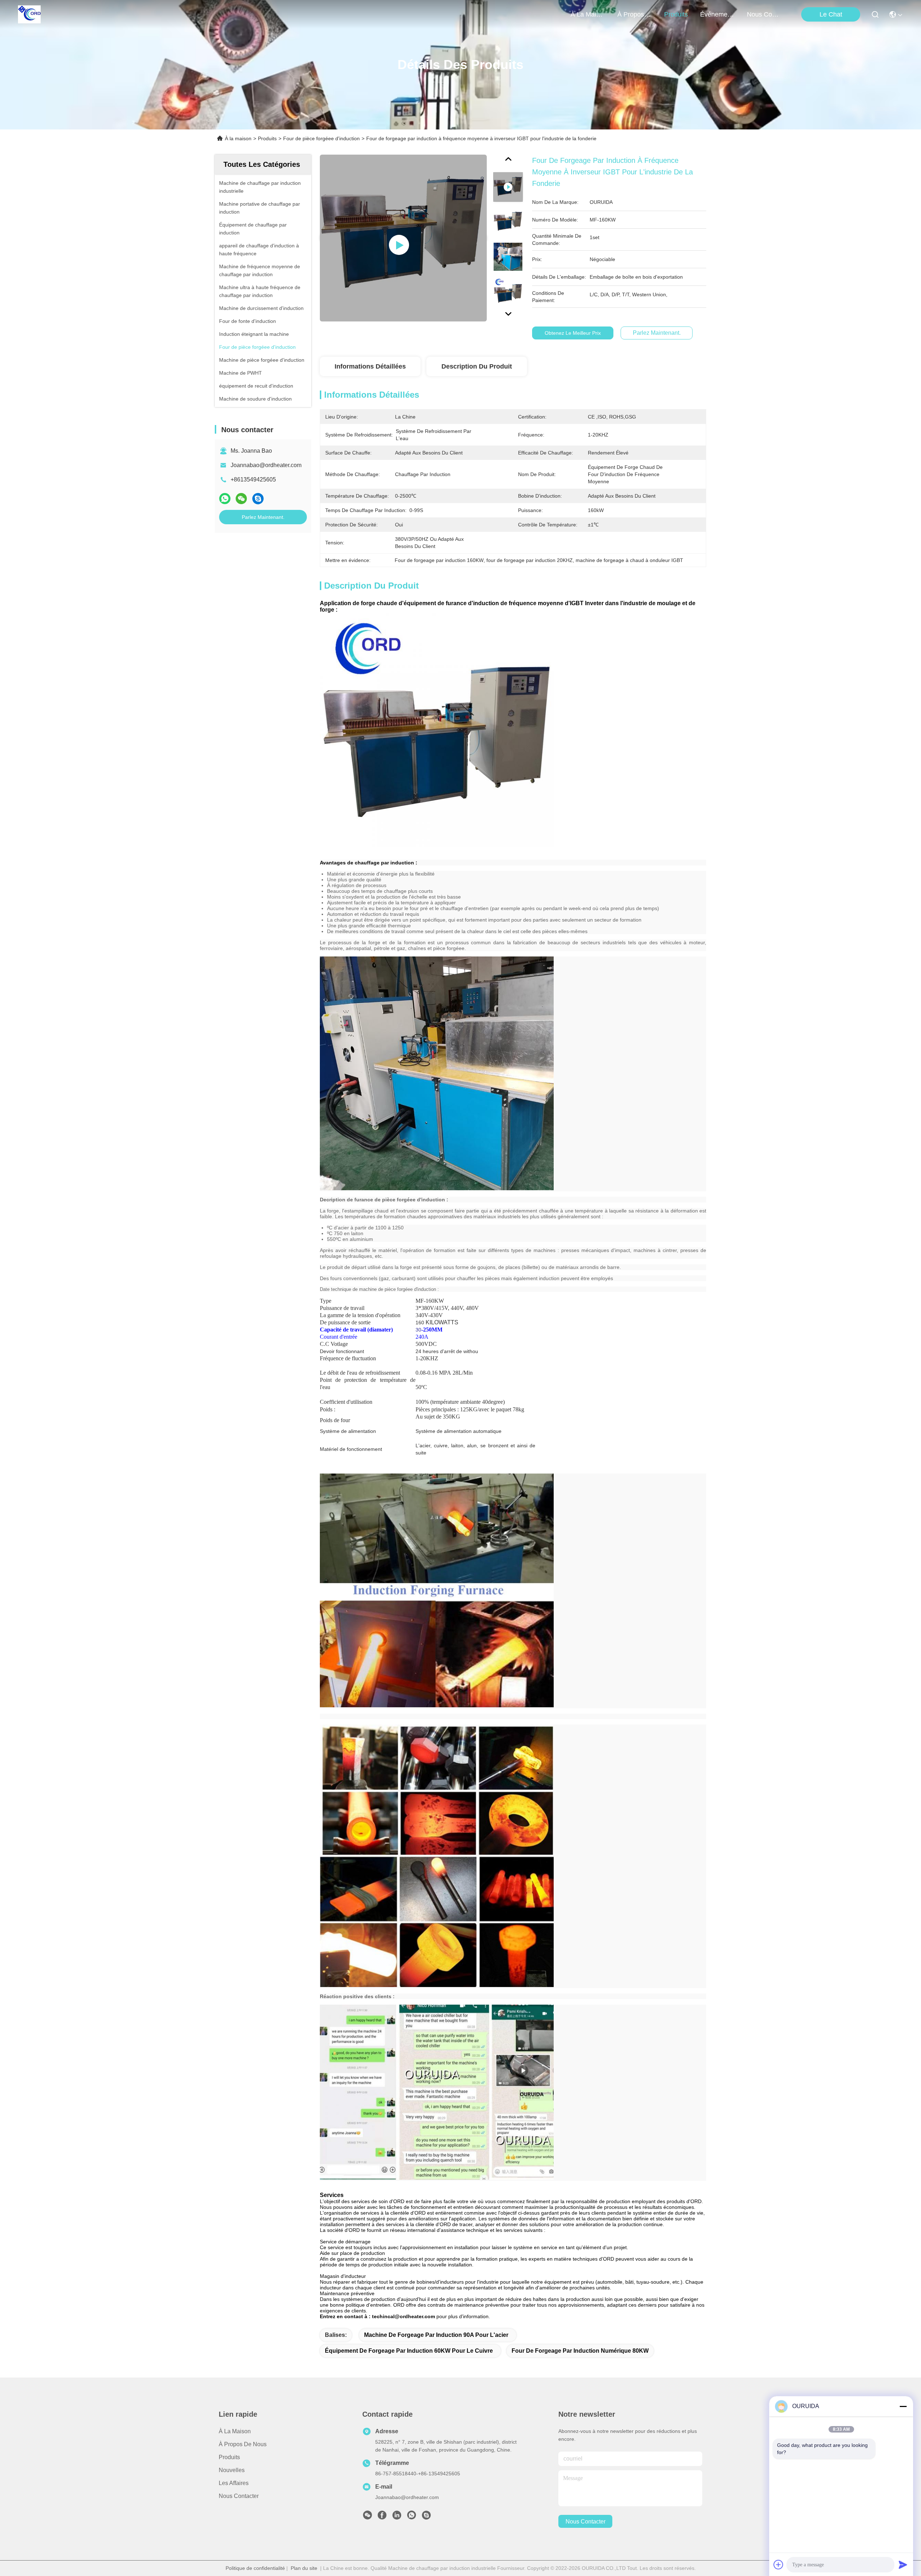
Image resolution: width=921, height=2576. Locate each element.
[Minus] (903, 2406)
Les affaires (234, 2483)
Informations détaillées (370, 366)
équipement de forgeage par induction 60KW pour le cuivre (409, 2351)
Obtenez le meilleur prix (573, 333)
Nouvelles (232, 2470)
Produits (267, 138)
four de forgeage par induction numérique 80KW (580, 2351)
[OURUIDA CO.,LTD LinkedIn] (397, 2517)
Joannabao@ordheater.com (266, 465)
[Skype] (258, 499)
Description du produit (477, 366)
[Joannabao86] (426, 2517)
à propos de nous (635, 14)
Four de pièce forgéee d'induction (321, 138)
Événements (717, 14)
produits (676, 14)
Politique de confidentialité (255, 2568)
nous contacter (764, 14)
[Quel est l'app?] (225, 499)
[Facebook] (382, 2517)
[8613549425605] (412, 2517)
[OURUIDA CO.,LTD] (29, 14)
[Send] (903, 2564)
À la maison (588, 14)
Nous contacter (239, 2496)
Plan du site (304, 2568)
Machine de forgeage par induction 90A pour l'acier (436, 2335)
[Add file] (779, 2564)
